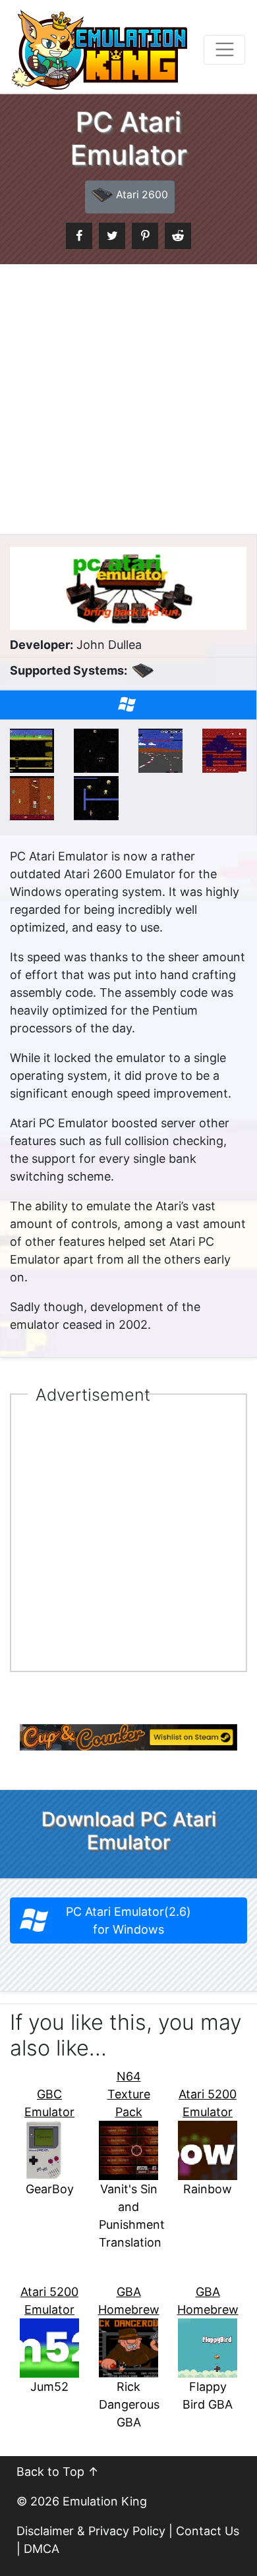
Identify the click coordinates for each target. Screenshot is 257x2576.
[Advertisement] (128, 399)
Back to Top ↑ (58, 2472)
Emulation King (105, 2501)
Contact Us (208, 2531)
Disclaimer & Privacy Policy (91, 2531)
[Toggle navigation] (224, 50)
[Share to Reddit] (178, 236)
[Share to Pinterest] (145, 236)
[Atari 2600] (143, 677)
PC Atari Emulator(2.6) (128, 1920)
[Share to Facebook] (79, 236)
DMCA (42, 2549)
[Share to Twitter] (112, 236)
